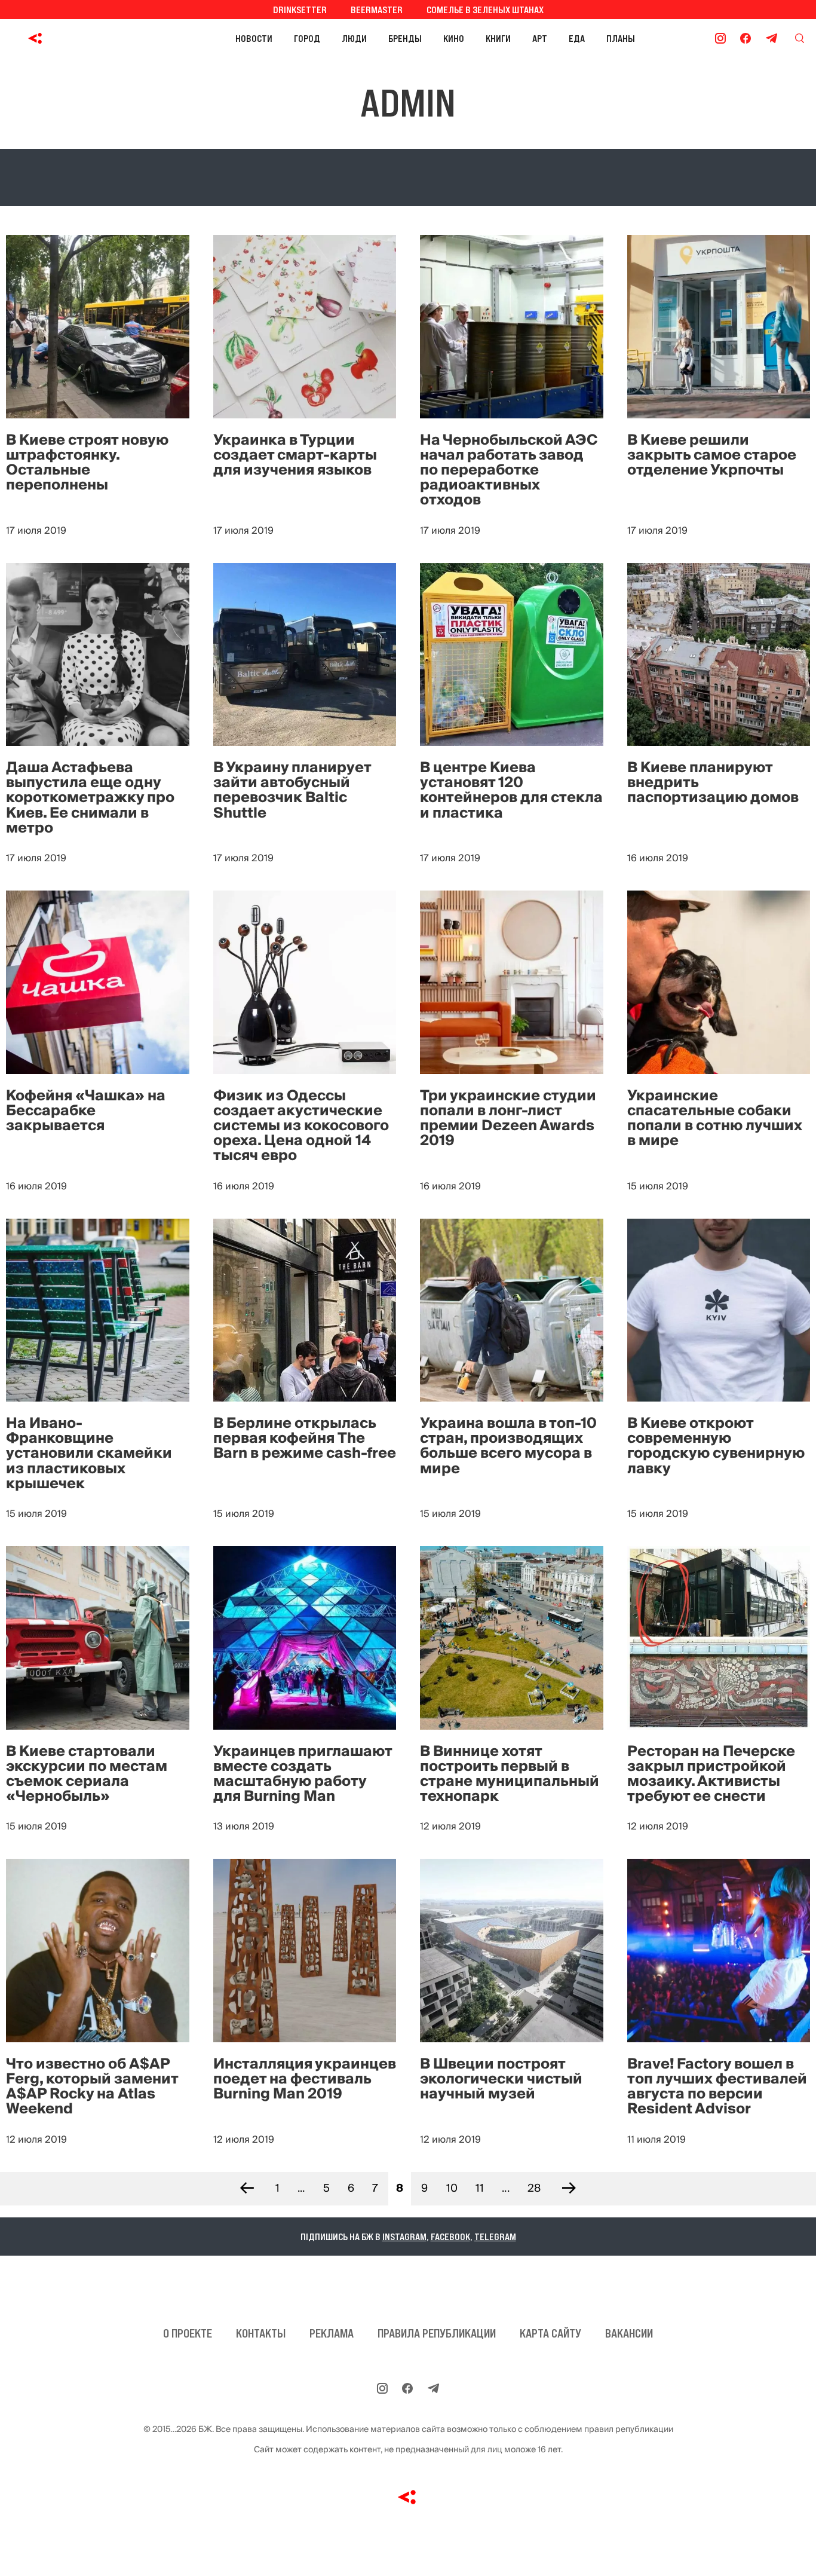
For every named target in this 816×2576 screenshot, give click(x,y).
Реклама (332, 2333)
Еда (577, 38)
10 (452, 2188)
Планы (621, 38)
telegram (495, 2237)
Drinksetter (300, 10)
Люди (354, 38)
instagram (404, 2237)
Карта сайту (550, 2333)
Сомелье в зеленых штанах (485, 10)
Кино (454, 38)
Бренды (405, 38)
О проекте (188, 2333)
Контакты (261, 2333)
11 (480, 2188)
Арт (540, 38)
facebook (450, 2237)
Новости (254, 38)
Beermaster (377, 10)
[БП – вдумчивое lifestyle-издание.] (89, 38)
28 (534, 2188)
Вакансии (629, 2333)
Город (307, 38)
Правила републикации (437, 2333)
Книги (498, 38)
